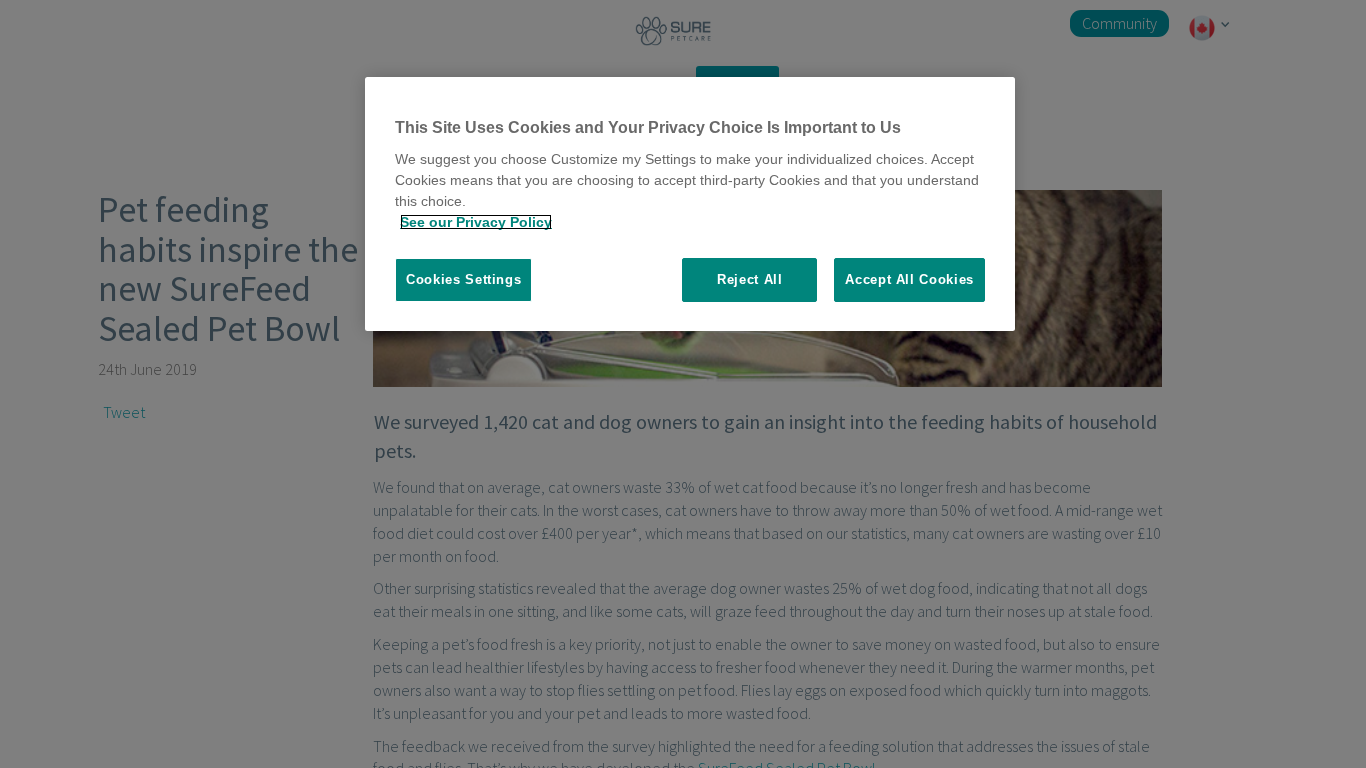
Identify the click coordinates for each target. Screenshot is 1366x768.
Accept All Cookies (909, 279)
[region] (690, 204)
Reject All (750, 279)
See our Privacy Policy (476, 222)
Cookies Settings (463, 279)
